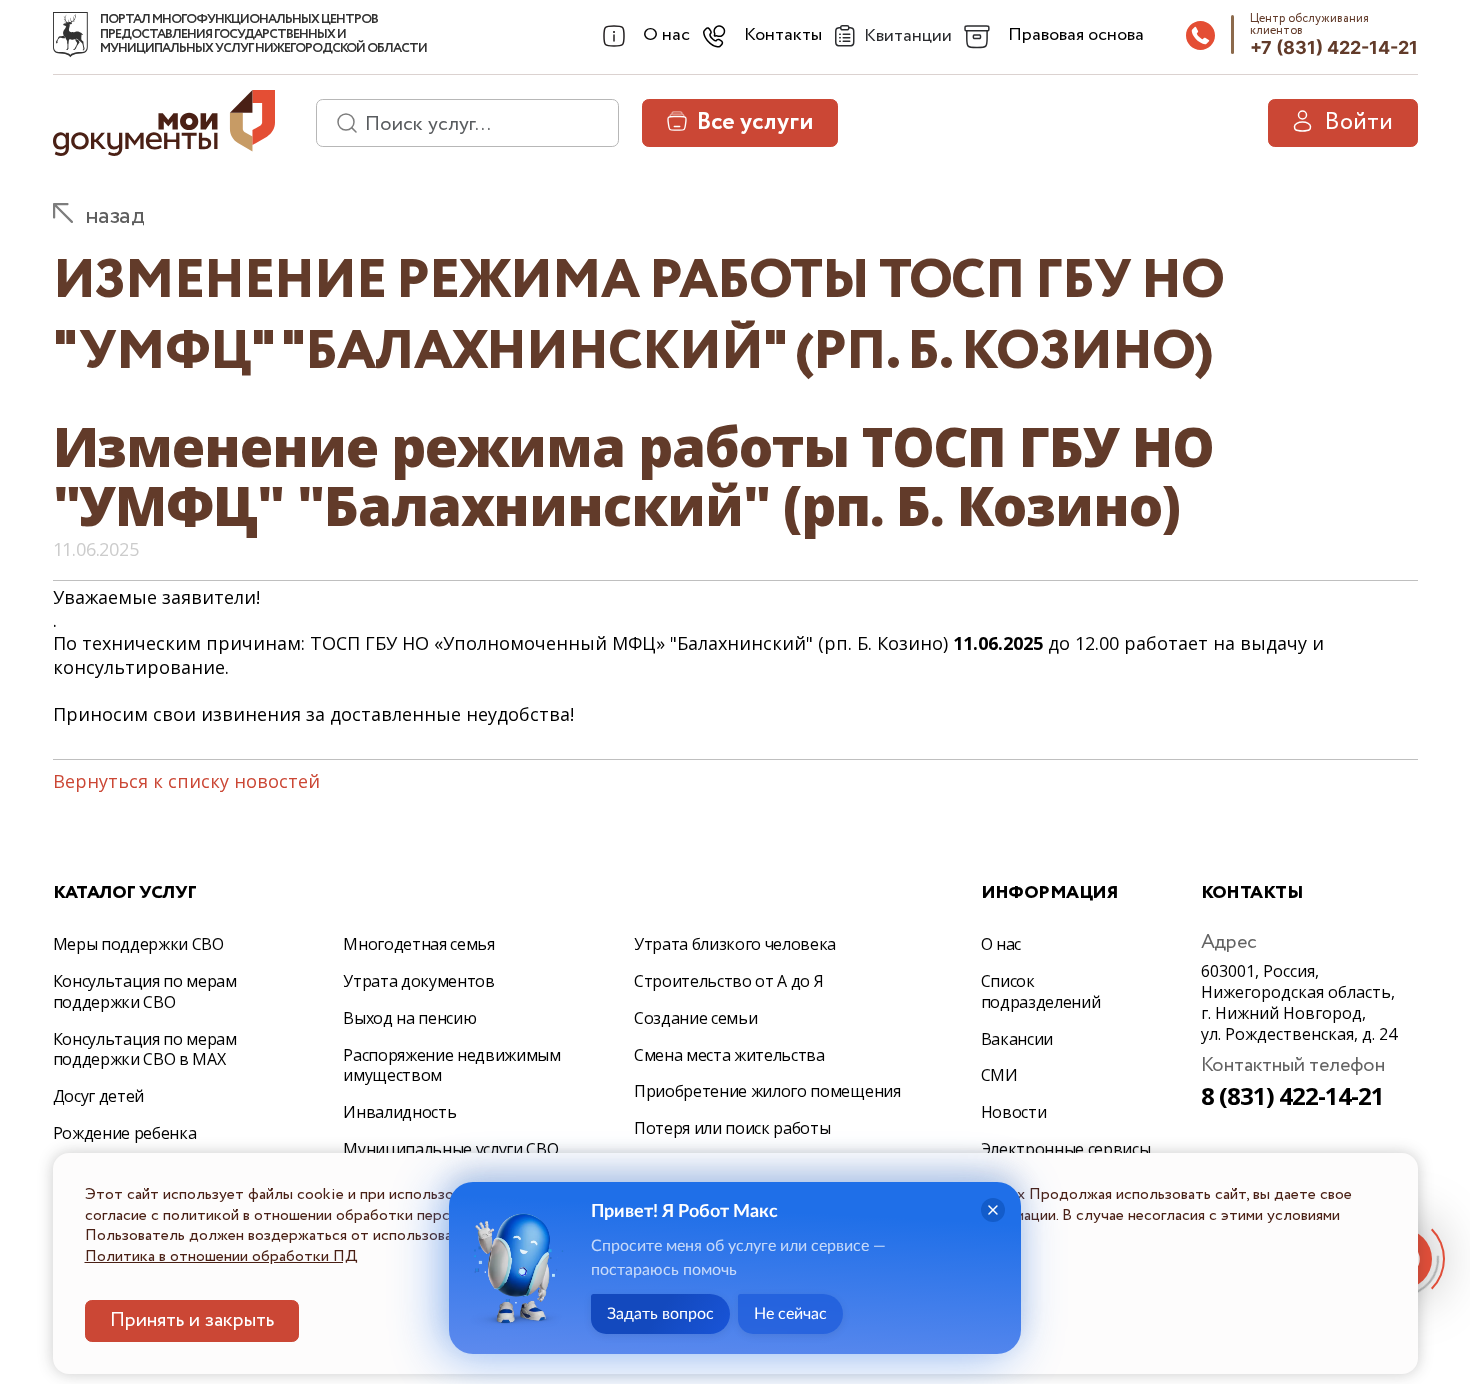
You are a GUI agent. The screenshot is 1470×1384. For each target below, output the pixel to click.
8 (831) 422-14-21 (1293, 1095)
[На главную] (70, 35)
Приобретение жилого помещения (767, 1091)
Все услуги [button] (755, 122)
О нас (1001, 944)
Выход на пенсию (409, 1018)
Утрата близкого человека (735, 944)
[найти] (340, 123)
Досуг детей (98, 1096)
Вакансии (1017, 1039)
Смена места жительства (729, 1055)
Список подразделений (1041, 991)
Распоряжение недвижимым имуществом (452, 1065)
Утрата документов (419, 981)
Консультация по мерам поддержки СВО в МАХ (145, 1049)
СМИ (999, 1075)
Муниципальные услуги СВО (450, 1149)
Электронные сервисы (1066, 1149)
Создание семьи (696, 1018)
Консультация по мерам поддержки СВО (145, 991)
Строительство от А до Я (729, 981)
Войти (1358, 122)
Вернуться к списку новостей (186, 781)
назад (115, 216)
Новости (1014, 1112)
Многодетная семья (419, 944)
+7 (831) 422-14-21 (1334, 47)
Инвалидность (399, 1112)
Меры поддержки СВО (138, 944)
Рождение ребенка (125, 1133)
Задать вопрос (660, 1314)
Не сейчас (790, 1314)
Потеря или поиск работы (732, 1128)
